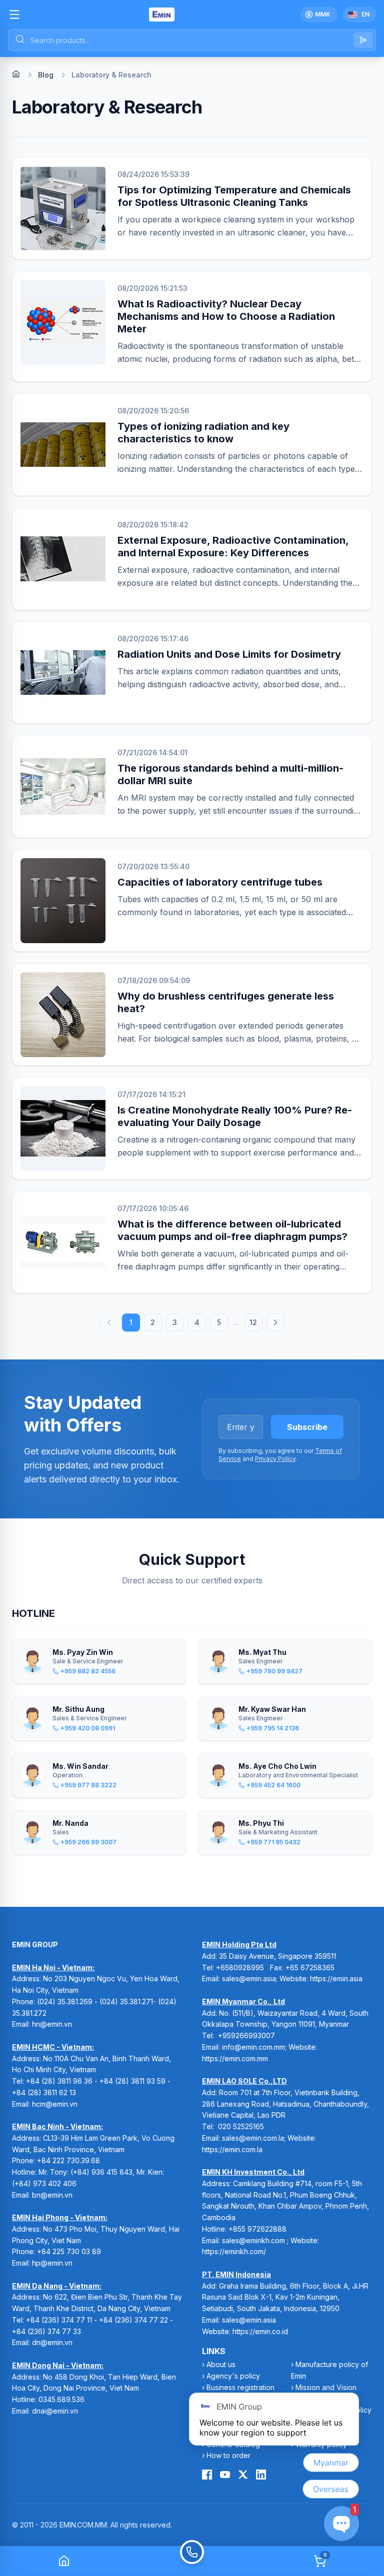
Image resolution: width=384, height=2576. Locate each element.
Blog (46, 75)
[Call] (192, 2561)
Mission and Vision (326, 2387)
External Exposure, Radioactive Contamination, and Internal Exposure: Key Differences (233, 547)
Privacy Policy (275, 1459)
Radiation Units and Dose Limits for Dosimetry (229, 654)
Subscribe (307, 1427)
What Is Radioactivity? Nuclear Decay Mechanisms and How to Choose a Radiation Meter (226, 316)
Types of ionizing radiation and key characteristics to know (203, 433)
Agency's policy (233, 2376)
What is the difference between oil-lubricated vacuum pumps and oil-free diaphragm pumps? (232, 1230)
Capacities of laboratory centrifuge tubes (220, 882)
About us (221, 2364)
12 (253, 1322)
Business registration (240, 2387)
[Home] (16, 74)
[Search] (363, 40)
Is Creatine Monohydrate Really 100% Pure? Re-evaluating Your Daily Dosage (235, 1116)
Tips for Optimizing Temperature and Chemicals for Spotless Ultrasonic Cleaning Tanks (234, 196)
